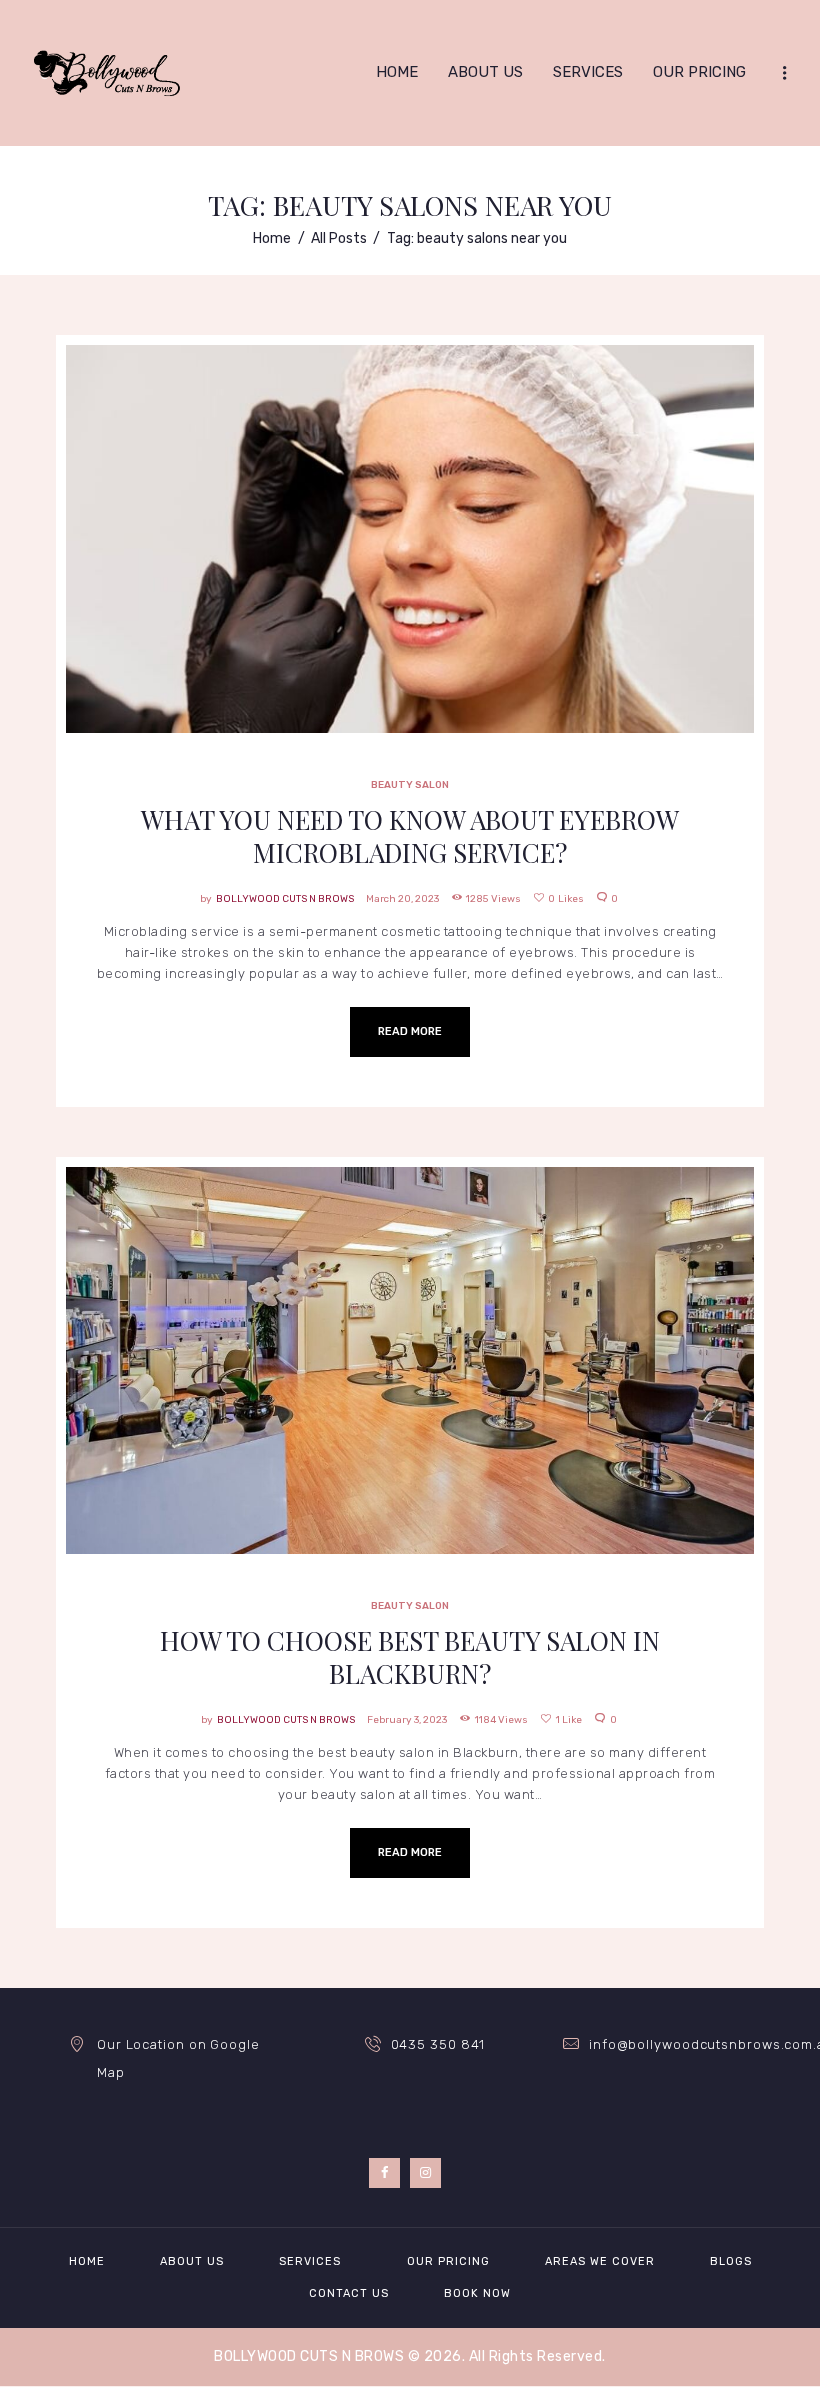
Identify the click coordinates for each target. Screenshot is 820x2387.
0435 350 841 (438, 2044)
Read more (410, 1031)
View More (410, 490)
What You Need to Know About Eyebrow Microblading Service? (410, 836)
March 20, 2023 (402, 899)
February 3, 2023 (407, 1720)
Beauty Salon (410, 589)
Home (272, 238)
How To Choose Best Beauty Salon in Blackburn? (410, 1657)
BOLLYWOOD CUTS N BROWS (286, 899)
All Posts (339, 238)
